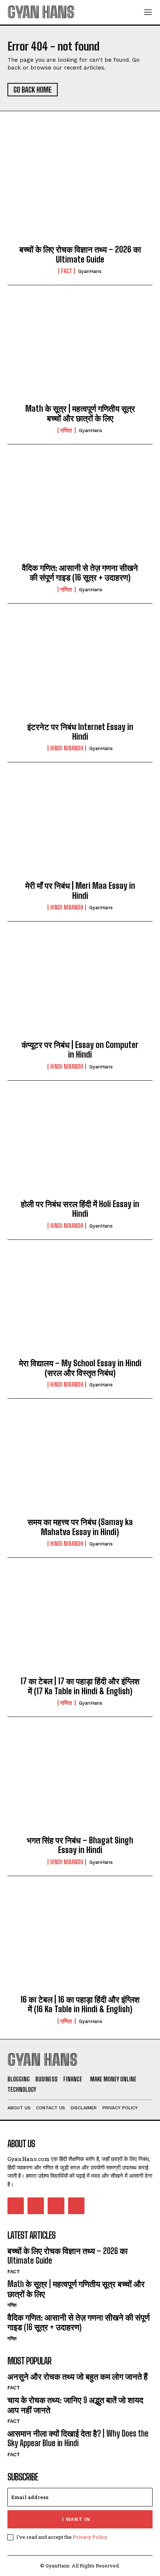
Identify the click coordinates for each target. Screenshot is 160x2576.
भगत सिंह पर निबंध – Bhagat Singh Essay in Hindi (80, 1845)
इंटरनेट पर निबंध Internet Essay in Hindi (80, 732)
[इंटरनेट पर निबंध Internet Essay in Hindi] (80, 669)
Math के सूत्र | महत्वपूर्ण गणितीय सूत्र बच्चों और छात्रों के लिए (80, 413)
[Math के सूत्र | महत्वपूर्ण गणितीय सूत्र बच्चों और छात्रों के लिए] (80, 351)
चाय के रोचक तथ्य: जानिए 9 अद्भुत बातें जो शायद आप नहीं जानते (75, 2405)
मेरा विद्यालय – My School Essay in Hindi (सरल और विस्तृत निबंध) (80, 1368)
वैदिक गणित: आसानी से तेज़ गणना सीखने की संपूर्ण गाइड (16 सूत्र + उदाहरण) (80, 573)
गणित (67, 430)
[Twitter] (56, 2206)
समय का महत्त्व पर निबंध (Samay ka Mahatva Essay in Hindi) (80, 1527)
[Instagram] (36, 2206)
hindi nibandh (67, 748)
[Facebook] (16, 2206)
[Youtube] (76, 2206)
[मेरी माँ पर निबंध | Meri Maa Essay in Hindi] (80, 828)
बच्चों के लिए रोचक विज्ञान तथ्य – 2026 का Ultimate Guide (80, 254)
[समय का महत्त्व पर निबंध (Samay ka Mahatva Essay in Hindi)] (80, 1464)
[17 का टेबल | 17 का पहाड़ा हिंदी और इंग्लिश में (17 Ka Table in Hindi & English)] (80, 1623)
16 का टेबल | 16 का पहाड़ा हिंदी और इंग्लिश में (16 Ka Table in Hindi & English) (80, 2004)
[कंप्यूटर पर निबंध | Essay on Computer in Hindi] (80, 987)
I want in (76, 2519)
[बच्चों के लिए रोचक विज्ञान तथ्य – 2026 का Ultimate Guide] (80, 192)
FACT (67, 271)
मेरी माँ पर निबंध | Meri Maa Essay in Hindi (80, 890)
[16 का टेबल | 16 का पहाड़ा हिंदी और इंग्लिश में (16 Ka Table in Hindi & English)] (80, 1942)
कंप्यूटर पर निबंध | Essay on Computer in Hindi (80, 1050)
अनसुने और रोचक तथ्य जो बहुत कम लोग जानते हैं (78, 2376)
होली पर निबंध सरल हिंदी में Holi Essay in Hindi (80, 1209)
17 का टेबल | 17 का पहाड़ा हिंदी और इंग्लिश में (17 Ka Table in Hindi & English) (80, 1686)
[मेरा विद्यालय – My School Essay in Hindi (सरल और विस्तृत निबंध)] (80, 1305)
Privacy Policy (90, 2537)
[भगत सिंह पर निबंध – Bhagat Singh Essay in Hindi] (80, 1782)
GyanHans (90, 271)
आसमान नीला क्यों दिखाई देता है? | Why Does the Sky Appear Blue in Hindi (78, 2438)
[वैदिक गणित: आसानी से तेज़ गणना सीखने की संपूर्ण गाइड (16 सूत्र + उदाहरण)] (80, 510)
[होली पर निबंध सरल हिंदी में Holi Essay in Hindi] (80, 1146)
